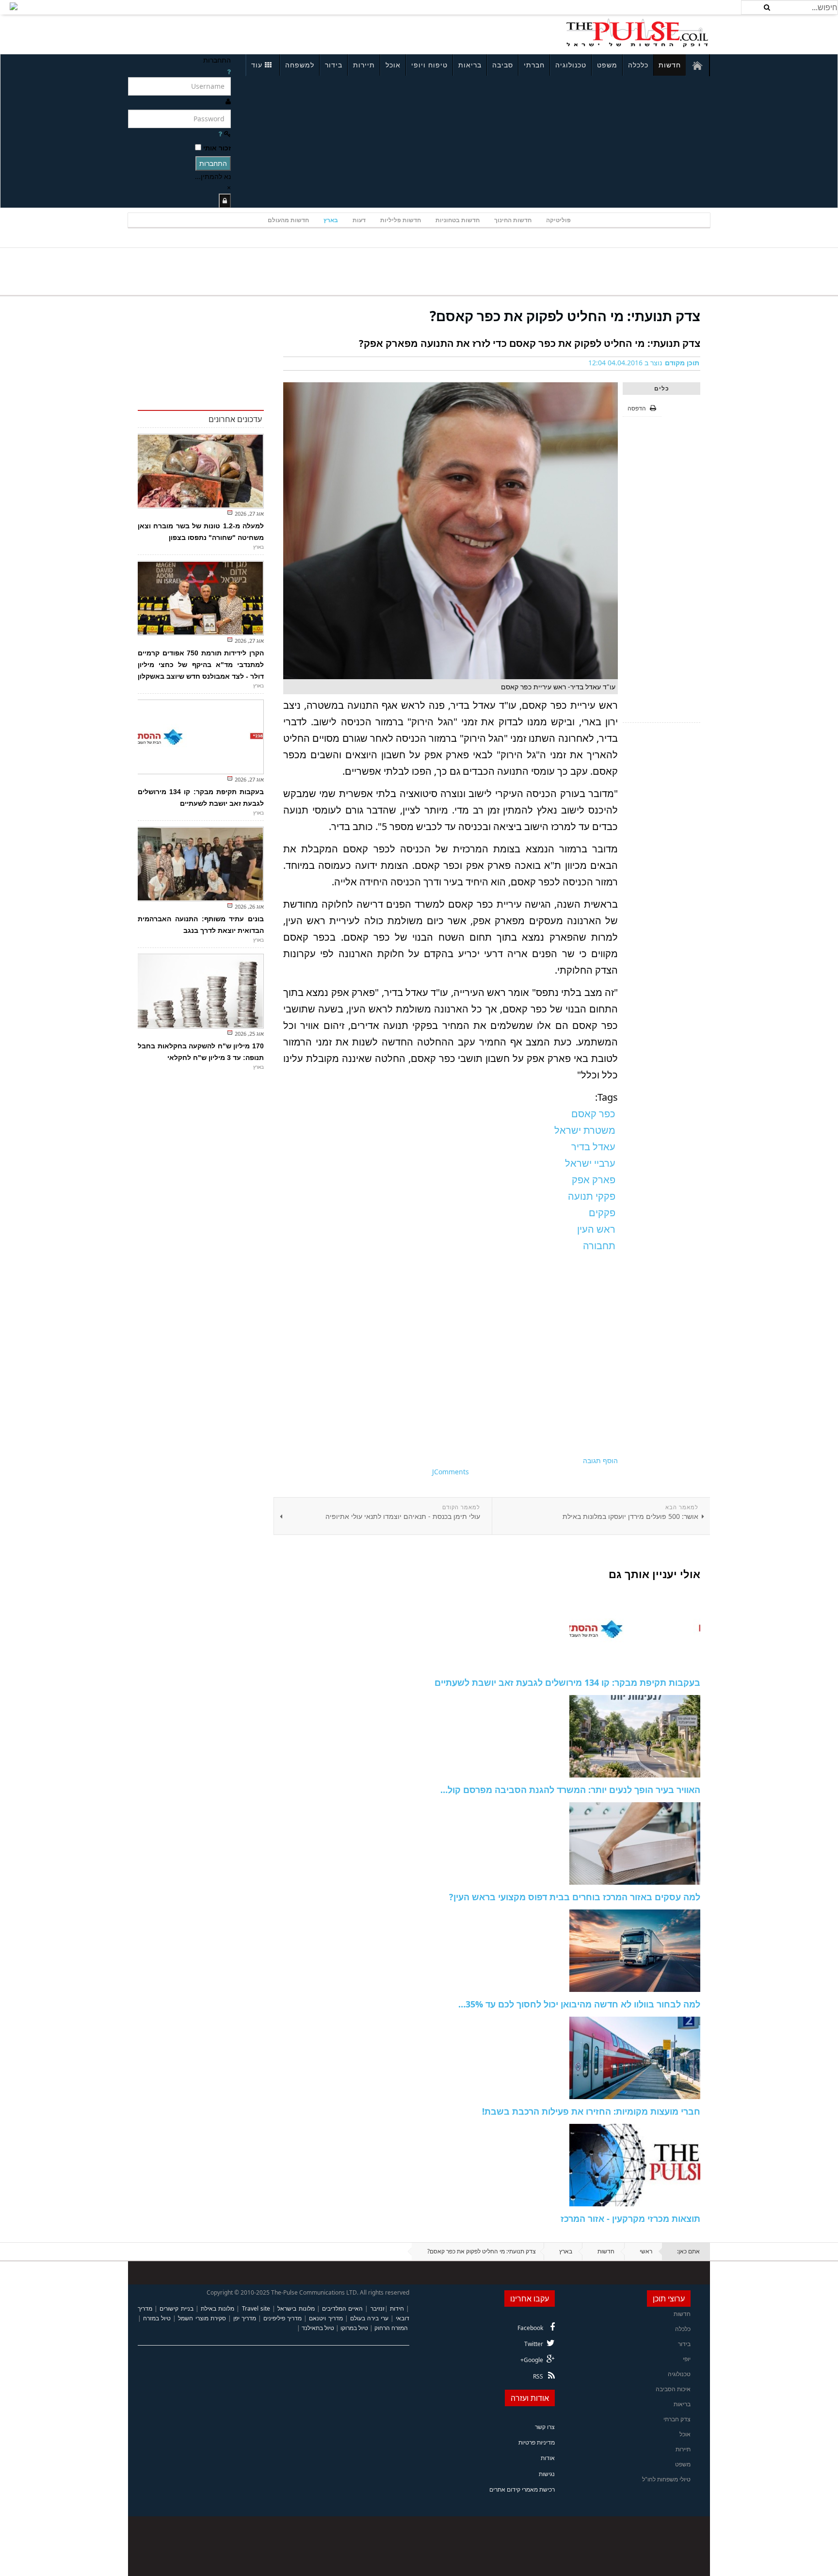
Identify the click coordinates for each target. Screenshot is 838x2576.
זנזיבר (378, 2308)
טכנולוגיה (571, 65)
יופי (687, 2359)
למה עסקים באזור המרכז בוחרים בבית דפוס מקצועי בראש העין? (575, 1897)
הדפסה (637, 408)
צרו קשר (545, 2427)
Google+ (532, 2360)
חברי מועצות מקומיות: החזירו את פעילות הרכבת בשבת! (591, 2111)
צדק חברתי (677, 2419)
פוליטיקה (558, 220)
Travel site (256, 2308)
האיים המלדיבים (342, 2308)
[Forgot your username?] (229, 72)
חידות (397, 2308)
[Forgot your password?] (220, 134)
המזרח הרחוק (391, 2328)
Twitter (534, 2344)
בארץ (331, 220)
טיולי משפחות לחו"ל (666, 2479)
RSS (538, 2376)
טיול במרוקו (354, 2328)
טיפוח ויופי (429, 65)
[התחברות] (225, 201)
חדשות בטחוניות (458, 220)
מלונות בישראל (296, 2308)
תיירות (364, 65)
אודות (548, 2458)
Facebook (530, 2328)
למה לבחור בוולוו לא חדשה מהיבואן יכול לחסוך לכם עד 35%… (579, 2004)
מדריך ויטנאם (326, 2318)
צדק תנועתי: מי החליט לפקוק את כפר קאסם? (565, 316)
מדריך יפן (245, 2318)
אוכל (393, 65)
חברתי (534, 65)
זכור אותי (217, 148)
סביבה (503, 65)
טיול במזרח (157, 2318)
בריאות (470, 65)
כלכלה (638, 65)
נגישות (547, 2474)
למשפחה (300, 65)
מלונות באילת (218, 2308)
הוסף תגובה (600, 1460)
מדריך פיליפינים (282, 2318)
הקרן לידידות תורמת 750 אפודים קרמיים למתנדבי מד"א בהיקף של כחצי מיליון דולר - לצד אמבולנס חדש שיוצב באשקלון (201, 665)
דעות (359, 220)
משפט (607, 65)
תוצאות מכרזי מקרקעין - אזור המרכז (630, 2218)
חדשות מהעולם (288, 220)
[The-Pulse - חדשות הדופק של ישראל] (637, 33)
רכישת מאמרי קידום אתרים (522, 2489)
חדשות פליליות (401, 220)
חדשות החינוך (513, 220)
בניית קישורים (176, 2308)
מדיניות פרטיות (537, 2442)
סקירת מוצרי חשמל (202, 2318)
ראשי (646, 2251)
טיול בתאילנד (318, 2328)
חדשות (670, 65)
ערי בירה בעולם (369, 2318)
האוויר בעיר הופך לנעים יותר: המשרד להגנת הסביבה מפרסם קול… (570, 1790)
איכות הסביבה (673, 2389)
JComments (451, 1472)
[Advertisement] (257, 33)
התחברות (213, 163)
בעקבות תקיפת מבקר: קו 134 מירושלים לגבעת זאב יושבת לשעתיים (567, 1682)
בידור (334, 65)
